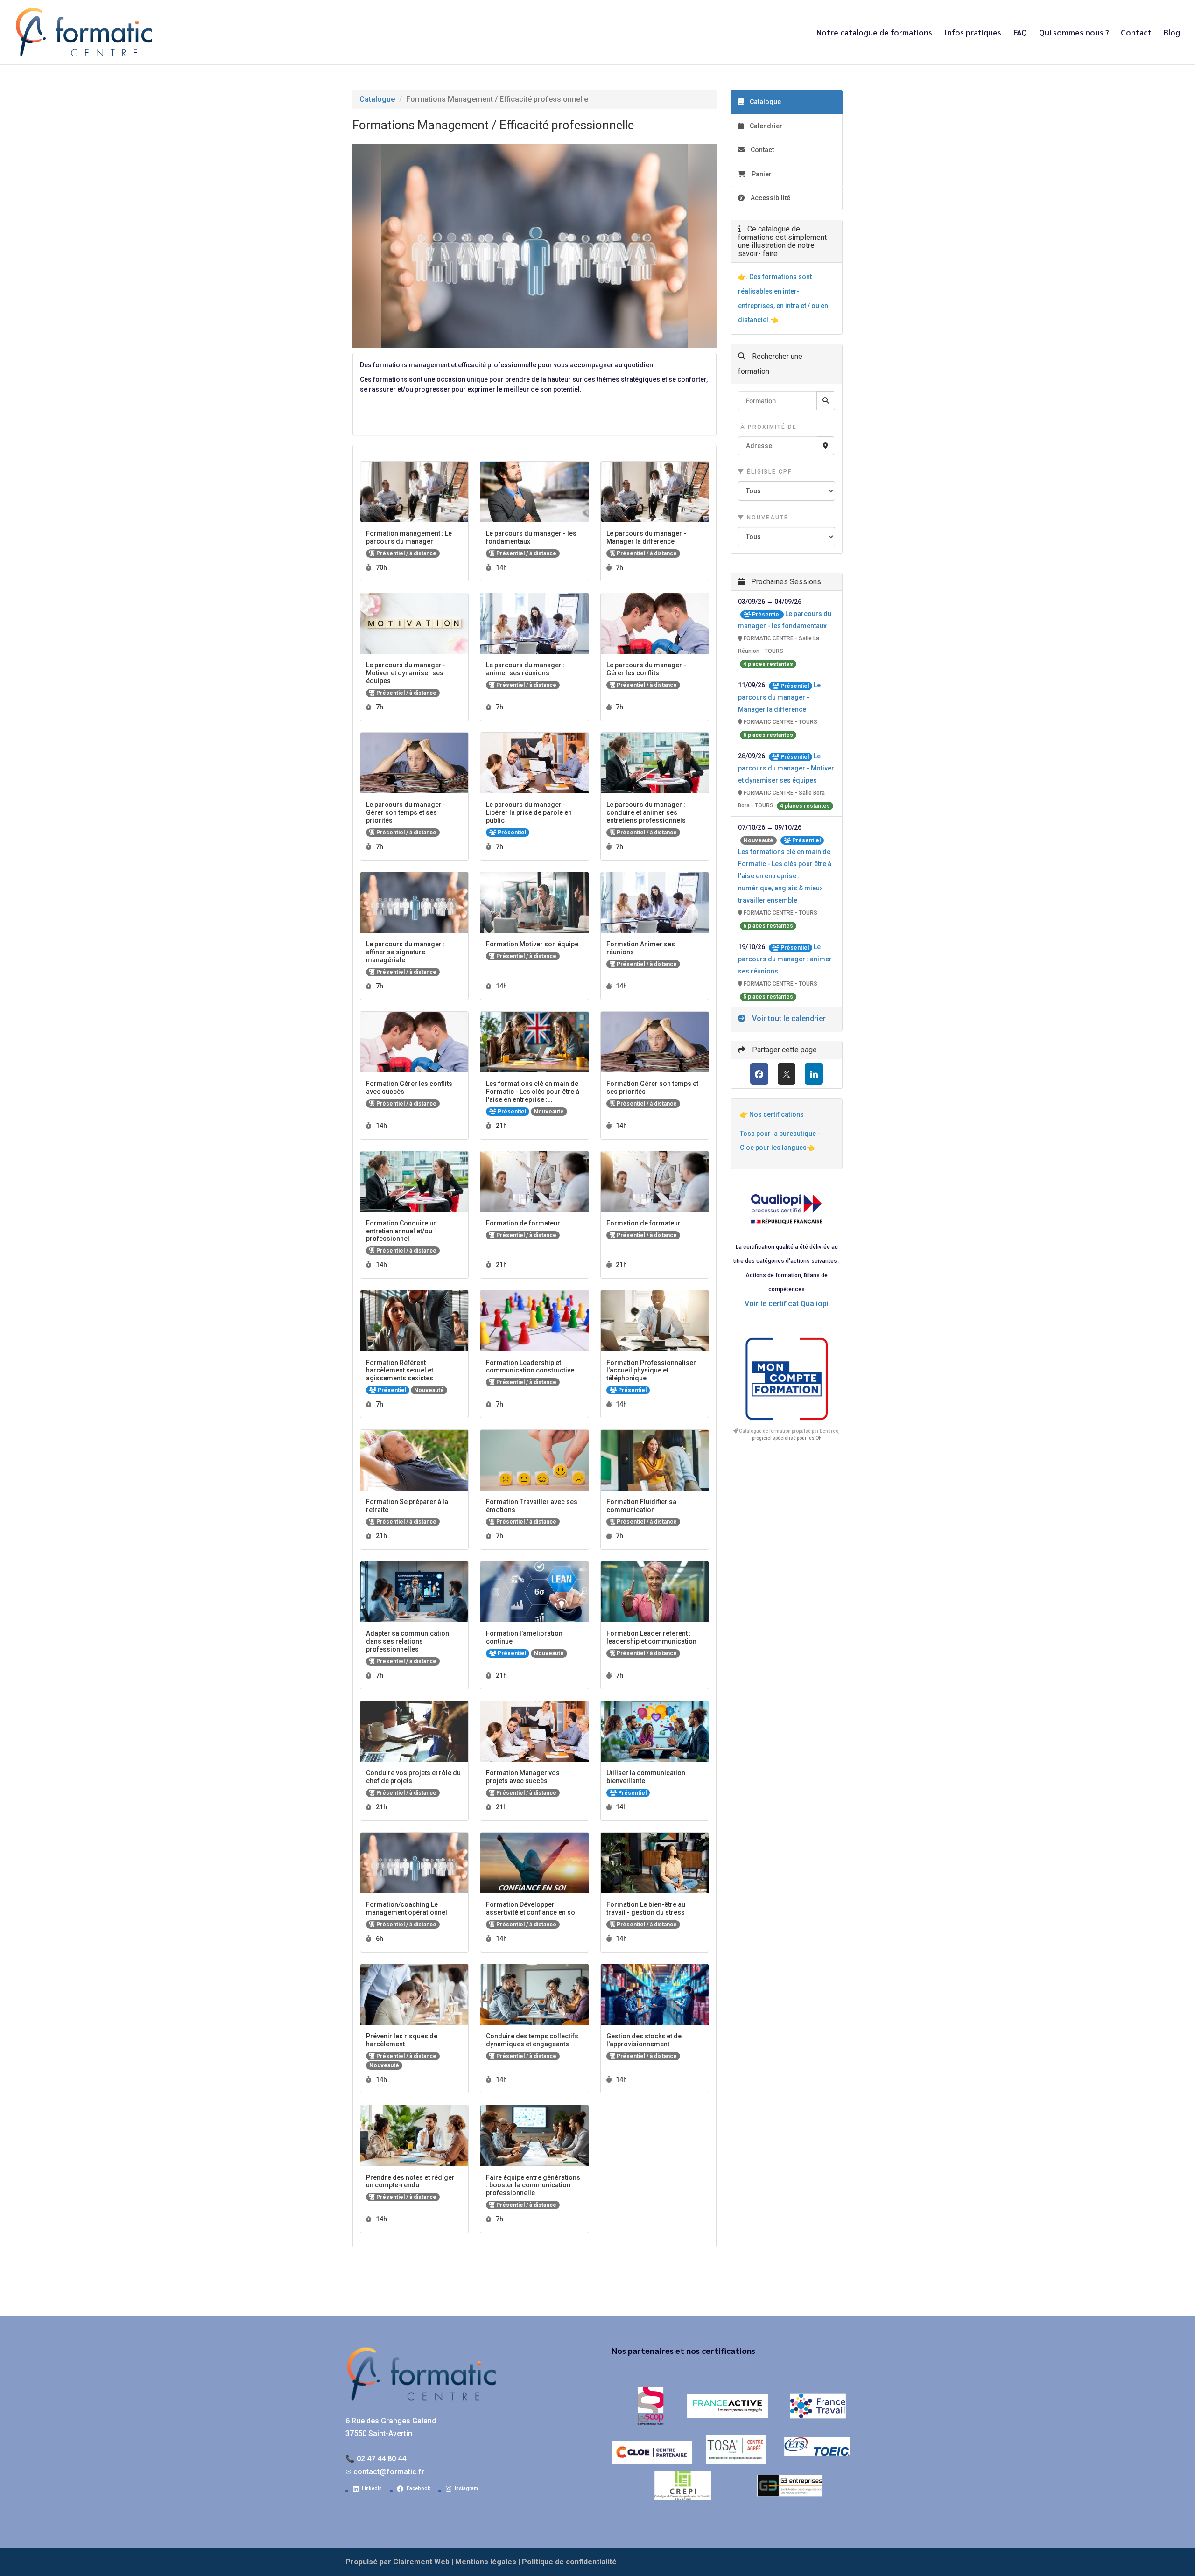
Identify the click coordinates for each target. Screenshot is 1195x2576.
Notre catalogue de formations (874, 33)
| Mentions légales (484, 2562)
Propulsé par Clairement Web (397, 2562)
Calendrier (765, 126)
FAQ (1020, 33)
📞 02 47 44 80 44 (376, 2459)
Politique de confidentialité (569, 2562)
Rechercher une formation (770, 364)
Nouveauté (766, 518)
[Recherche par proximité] (826, 446)
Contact (1136, 33)
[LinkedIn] (814, 1074)
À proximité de (767, 427)
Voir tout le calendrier (788, 1018)
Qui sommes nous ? (1074, 33)
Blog (1172, 33)
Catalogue (377, 99)
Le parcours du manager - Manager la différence (779, 697)
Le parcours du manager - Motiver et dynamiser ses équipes (786, 768)
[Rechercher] (826, 401)
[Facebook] (759, 1074)
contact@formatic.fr (389, 2472)
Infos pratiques (973, 33)
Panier (762, 174)
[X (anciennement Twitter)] (787, 1074)
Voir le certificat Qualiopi (787, 1304)
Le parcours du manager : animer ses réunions (785, 959)
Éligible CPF (768, 472)
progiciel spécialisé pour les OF (787, 1438)
